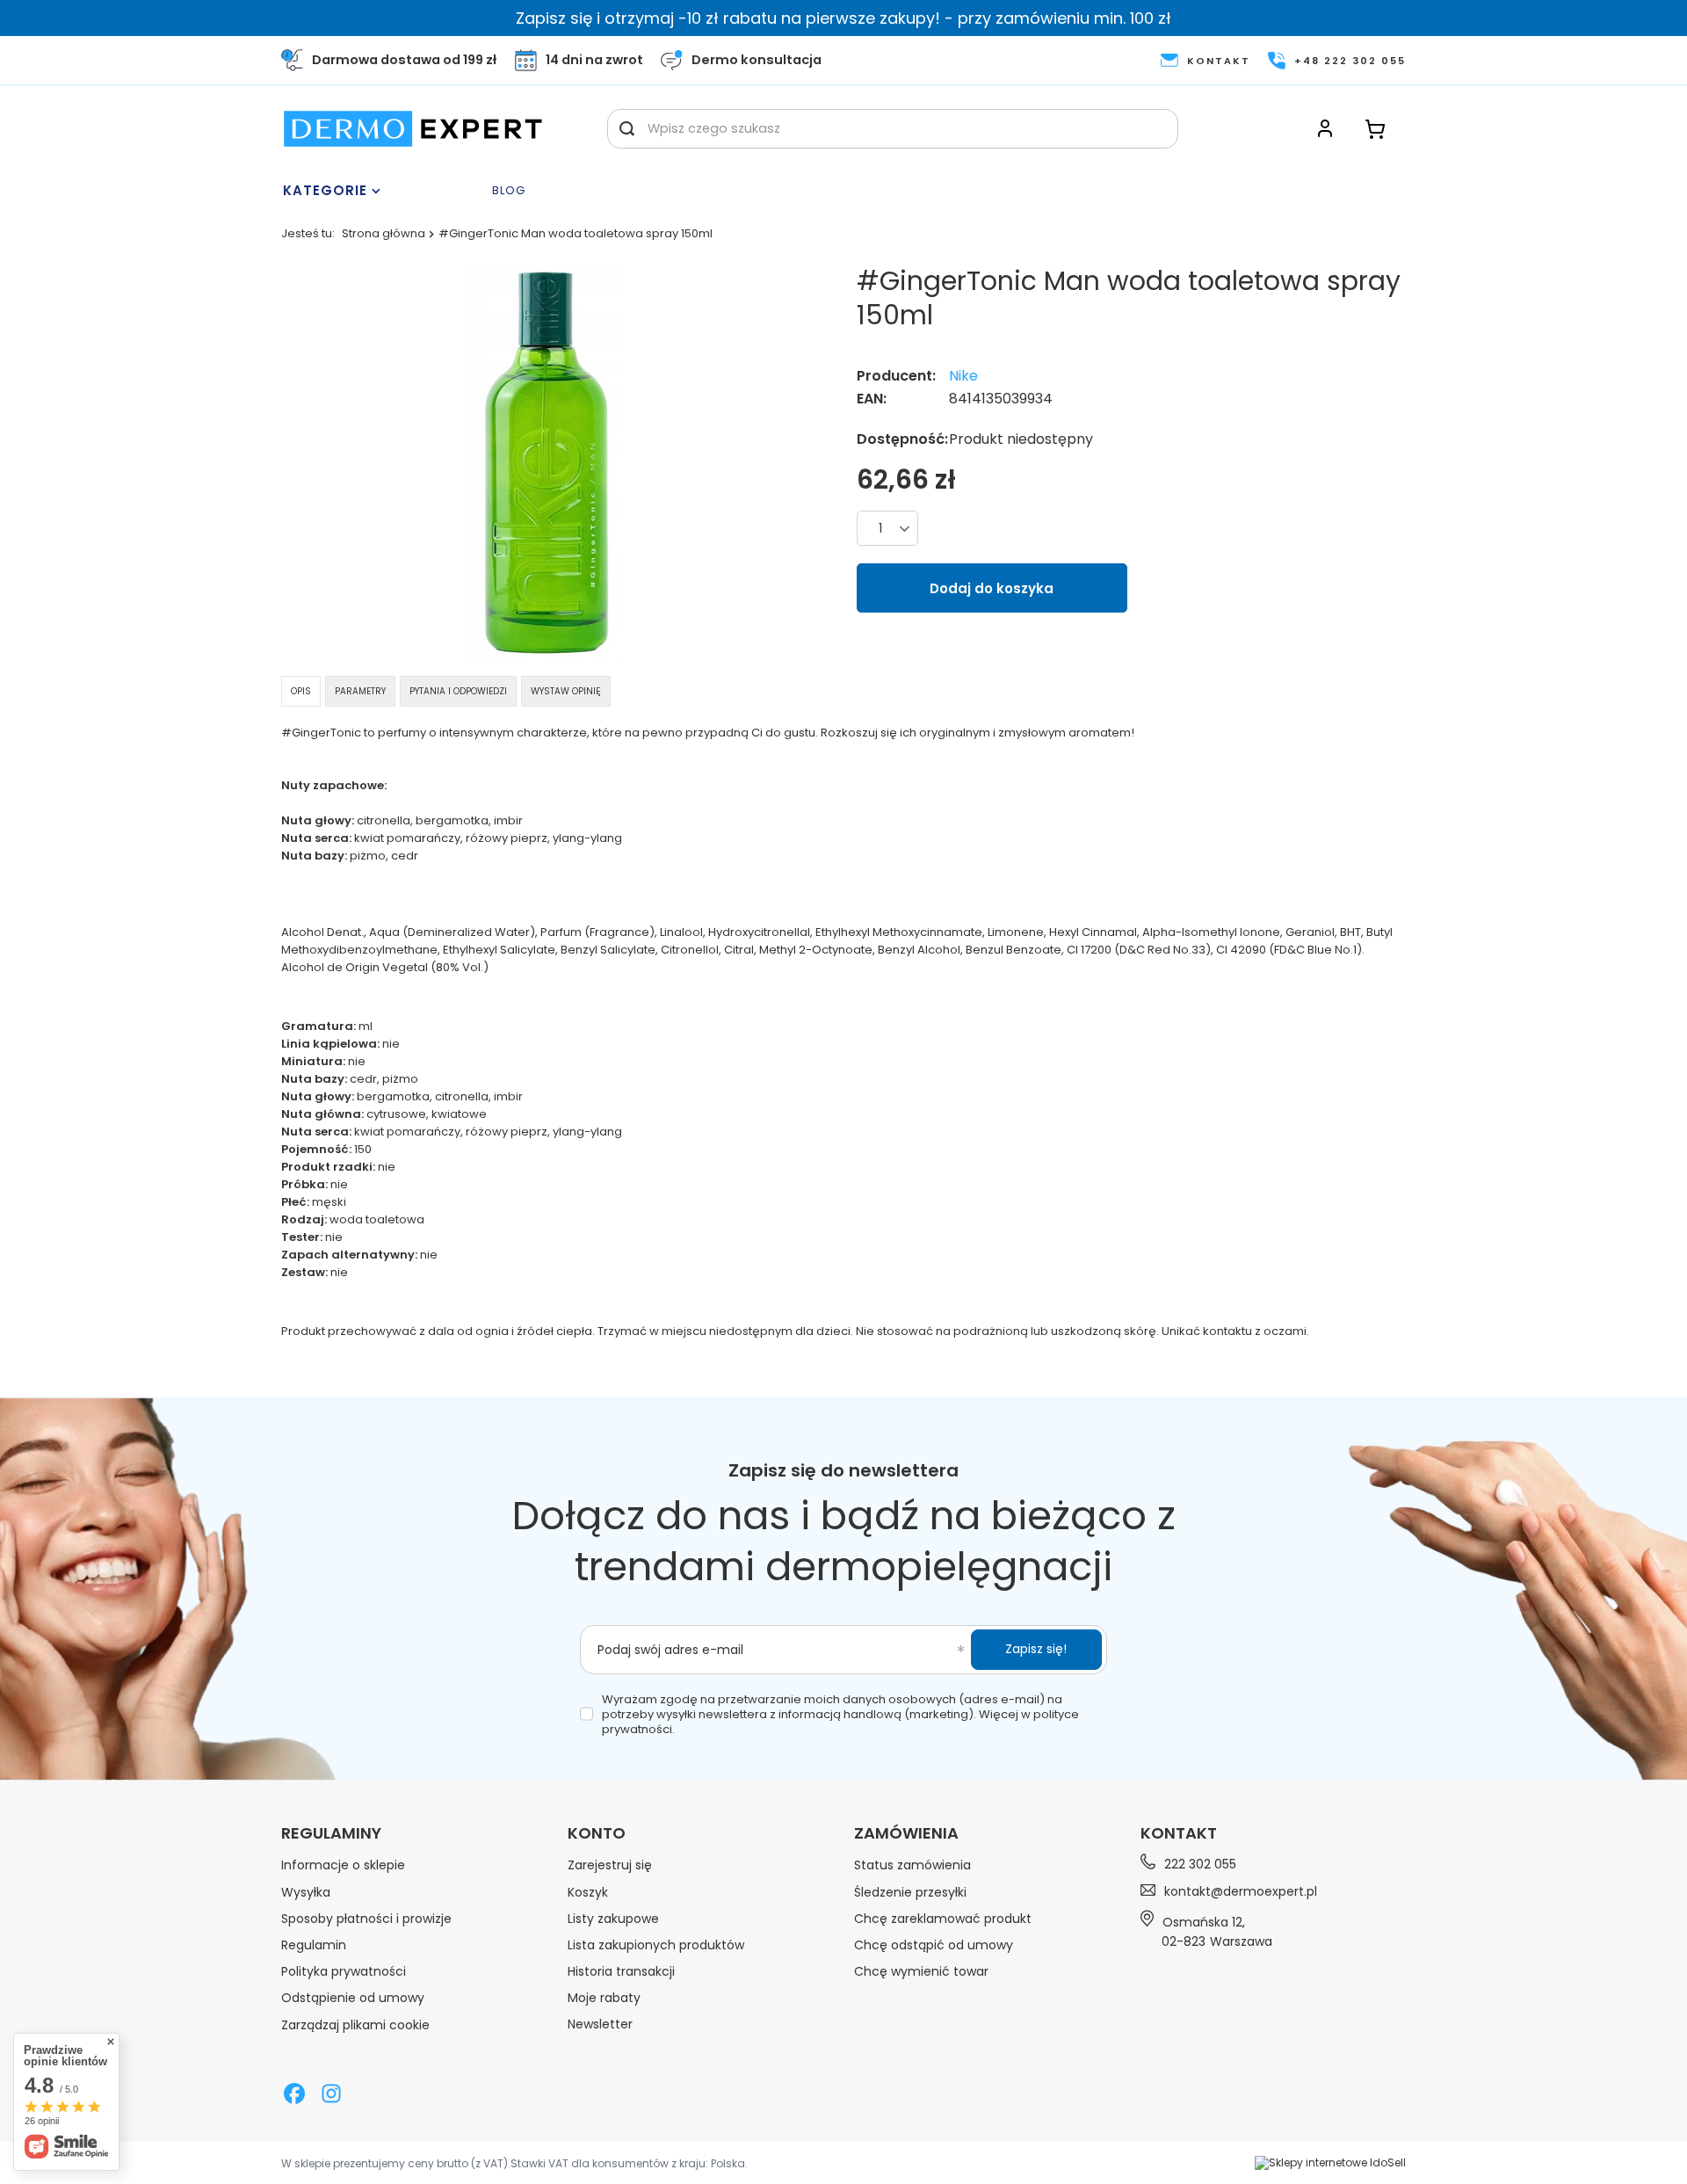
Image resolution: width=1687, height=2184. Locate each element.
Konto (597, 1833)
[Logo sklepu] (413, 129)
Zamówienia (906, 1833)
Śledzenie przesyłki (910, 1892)
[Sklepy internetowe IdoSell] (1330, 2163)
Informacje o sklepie (343, 1865)
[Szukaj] (627, 129)
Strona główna (384, 233)
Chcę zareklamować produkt (943, 1919)
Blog (509, 191)
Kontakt (1179, 1833)
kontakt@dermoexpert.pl (1241, 1891)
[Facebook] (294, 2095)
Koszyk (588, 1892)
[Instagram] (331, 2095)
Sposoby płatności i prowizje (366, 1919)
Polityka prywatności (344, 1971)
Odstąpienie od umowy (353, 1998)
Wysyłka (306, 1892)
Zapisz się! (1036, 1649)
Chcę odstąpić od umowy (934, 1945)
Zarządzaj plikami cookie (355, 2025)
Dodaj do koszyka (992, 588)
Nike (963, 377)
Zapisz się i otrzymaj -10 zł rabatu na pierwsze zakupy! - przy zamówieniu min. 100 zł (843, 18)
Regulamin (314, 1945)
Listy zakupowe (613, 1919)
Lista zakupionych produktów (656, 1945)
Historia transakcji (621, 1971)
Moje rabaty (604, 1998)
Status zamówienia (912, 1865)
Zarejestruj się (610, 1865)
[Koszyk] (1375, 129)
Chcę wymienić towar (921, 1971)
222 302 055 (1200, 1865)
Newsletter (600, 2024)
